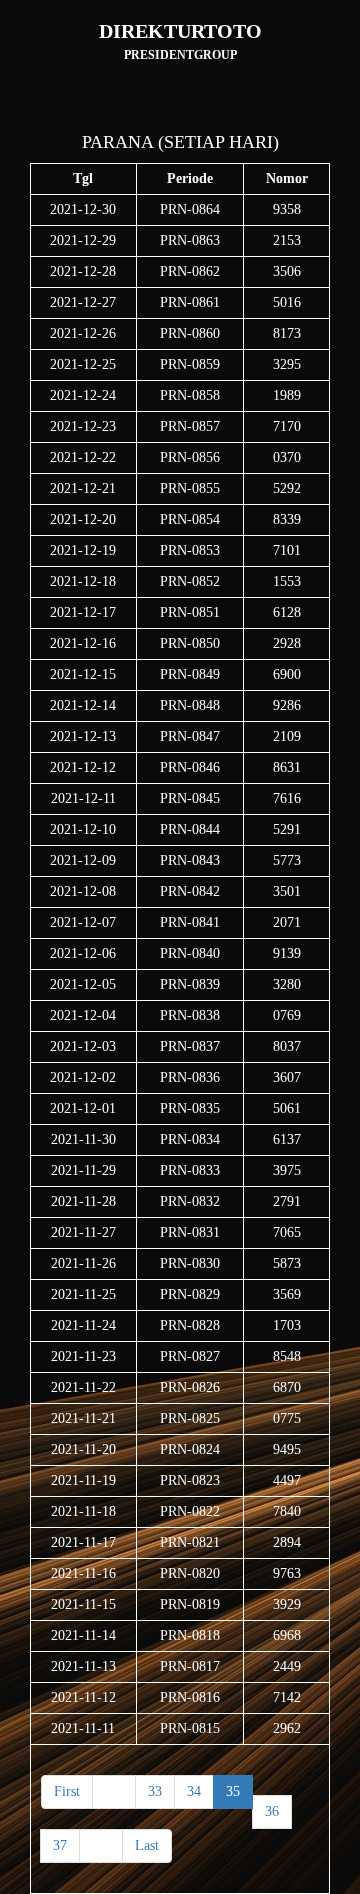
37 (60, 1845)
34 (194, 1791)
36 (272, 1811)
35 (233, 1791)
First (67, 1791)
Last (147, 1845)
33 (155, 1791)
